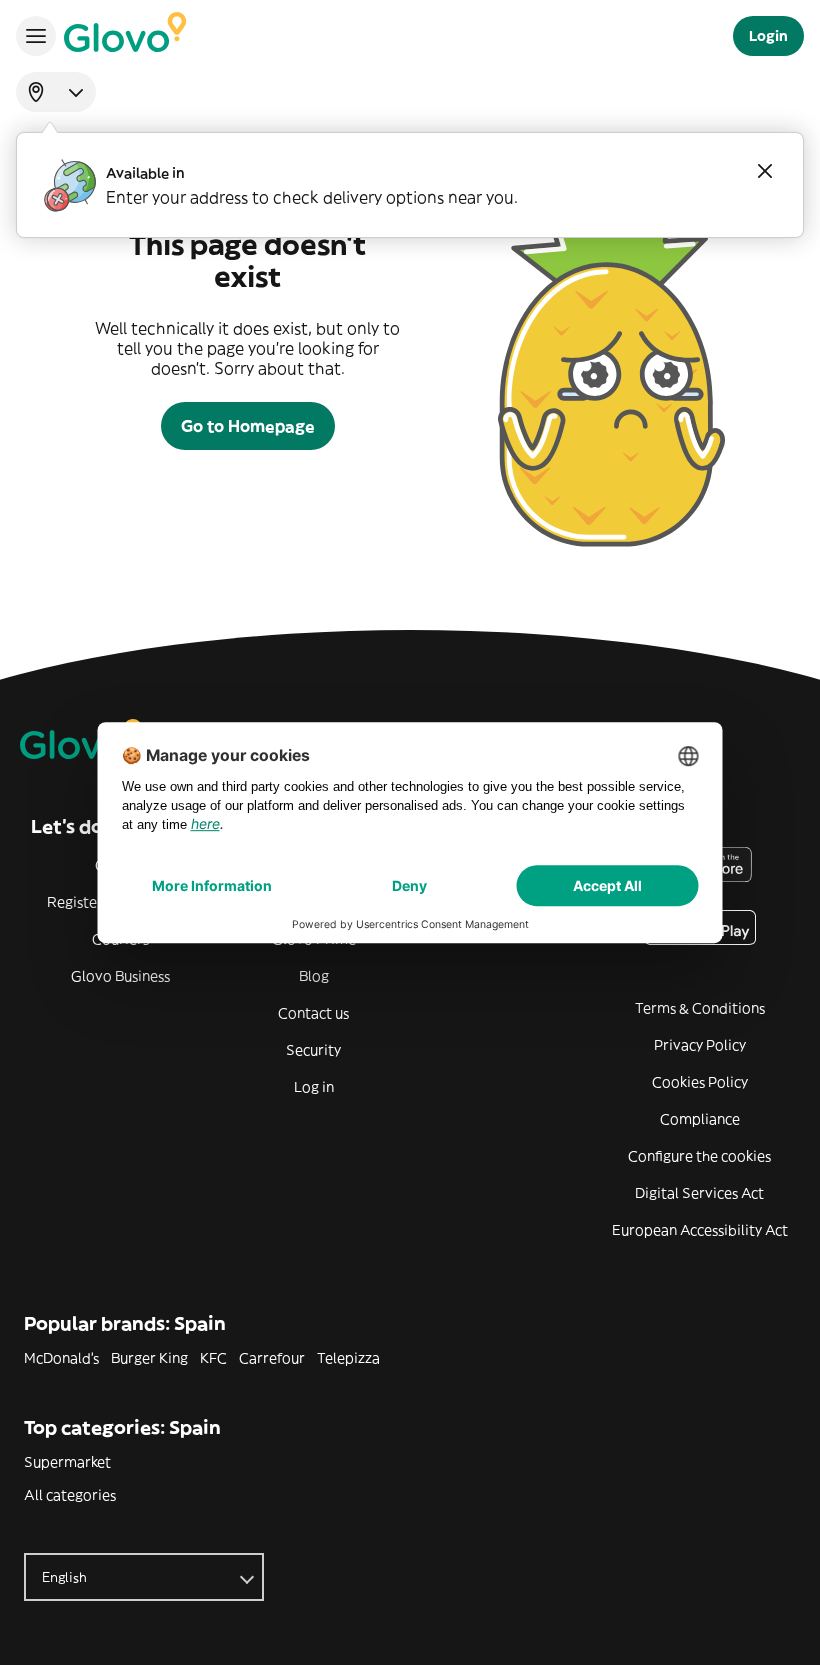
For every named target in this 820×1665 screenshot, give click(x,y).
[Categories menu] (36, 36)
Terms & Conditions (700, 1008)
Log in (314, 1087)
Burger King (149, 1358)
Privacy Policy (700, 1045)
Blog (314, 976)
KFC (213, 1358)
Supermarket (67, 1462)
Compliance (700, 1119)
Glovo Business (120, 976)
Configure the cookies (699, 1156)
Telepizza (348, 1358)
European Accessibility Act (700, 1230)
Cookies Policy (700, 1082)
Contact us (313, 1013)
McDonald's (61, 1358)
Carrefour (272, 1358)
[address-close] (765, 171)
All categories (70, 1495)
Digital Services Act (699, 1193)
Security (313, 1050)
